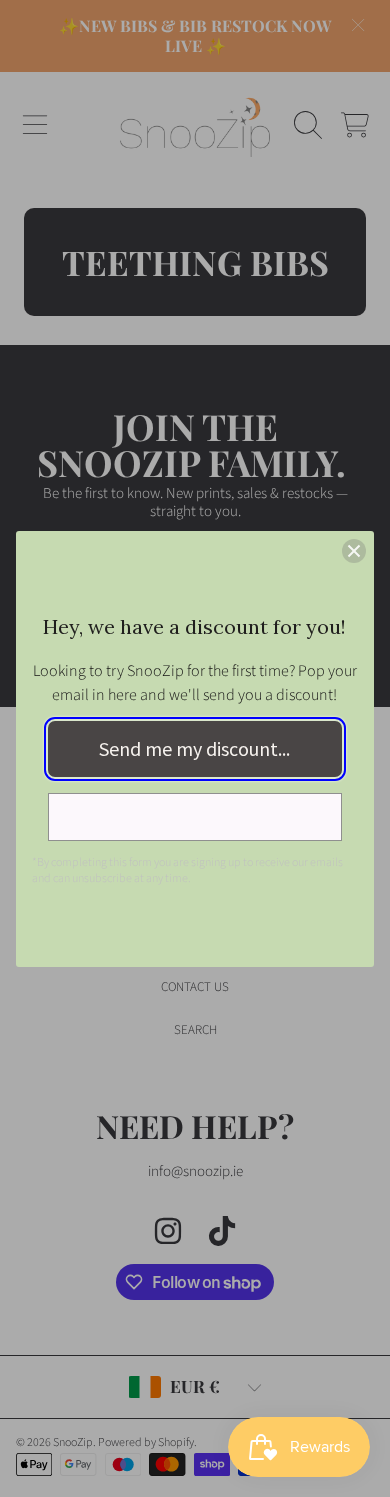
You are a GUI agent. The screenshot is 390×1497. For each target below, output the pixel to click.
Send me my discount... (194, 748)
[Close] (354, 551)
